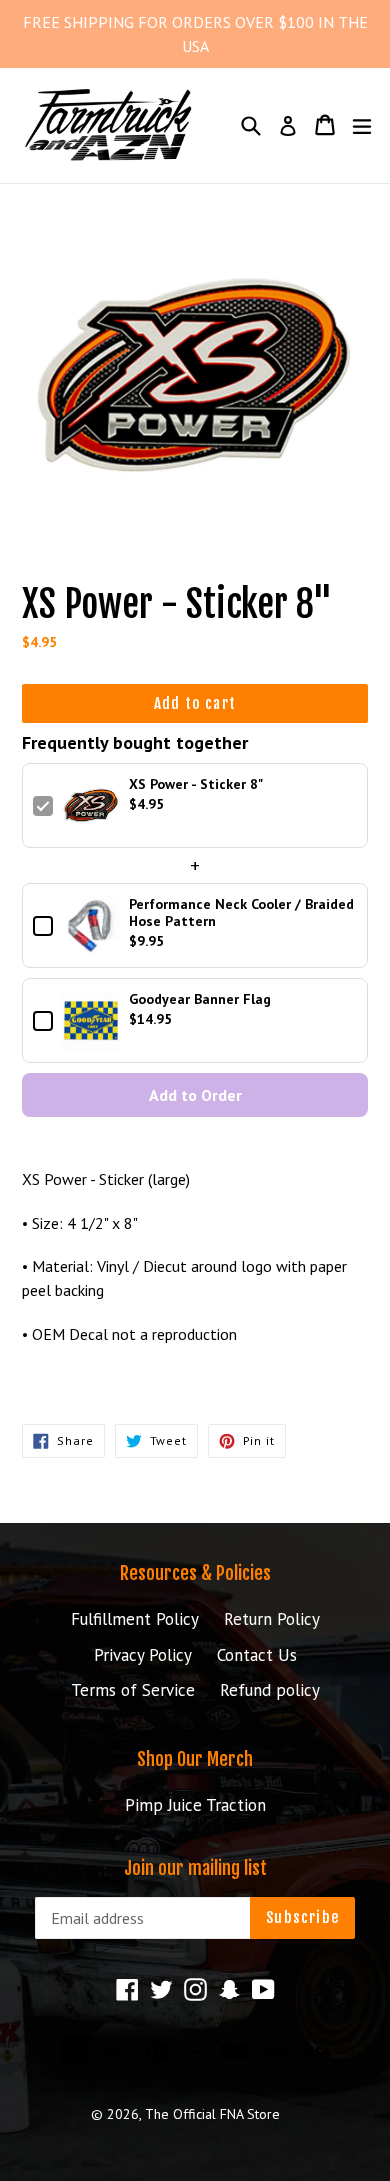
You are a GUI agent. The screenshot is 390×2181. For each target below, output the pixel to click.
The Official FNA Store (212, 2114)
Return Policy (272, 1619)
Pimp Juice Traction (195, 1805)
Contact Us (257, 1655)
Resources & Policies (195, 1573)
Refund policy (270, 1690)
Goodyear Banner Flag (200, 999)
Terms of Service (133, 1690)
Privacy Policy (143, 1655)
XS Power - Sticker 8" (196, 784)
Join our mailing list (195, 1868)
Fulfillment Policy (135, 1619)
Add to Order (195, 1095)
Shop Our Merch (195, 1759)
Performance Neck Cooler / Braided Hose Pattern (241, 913)
